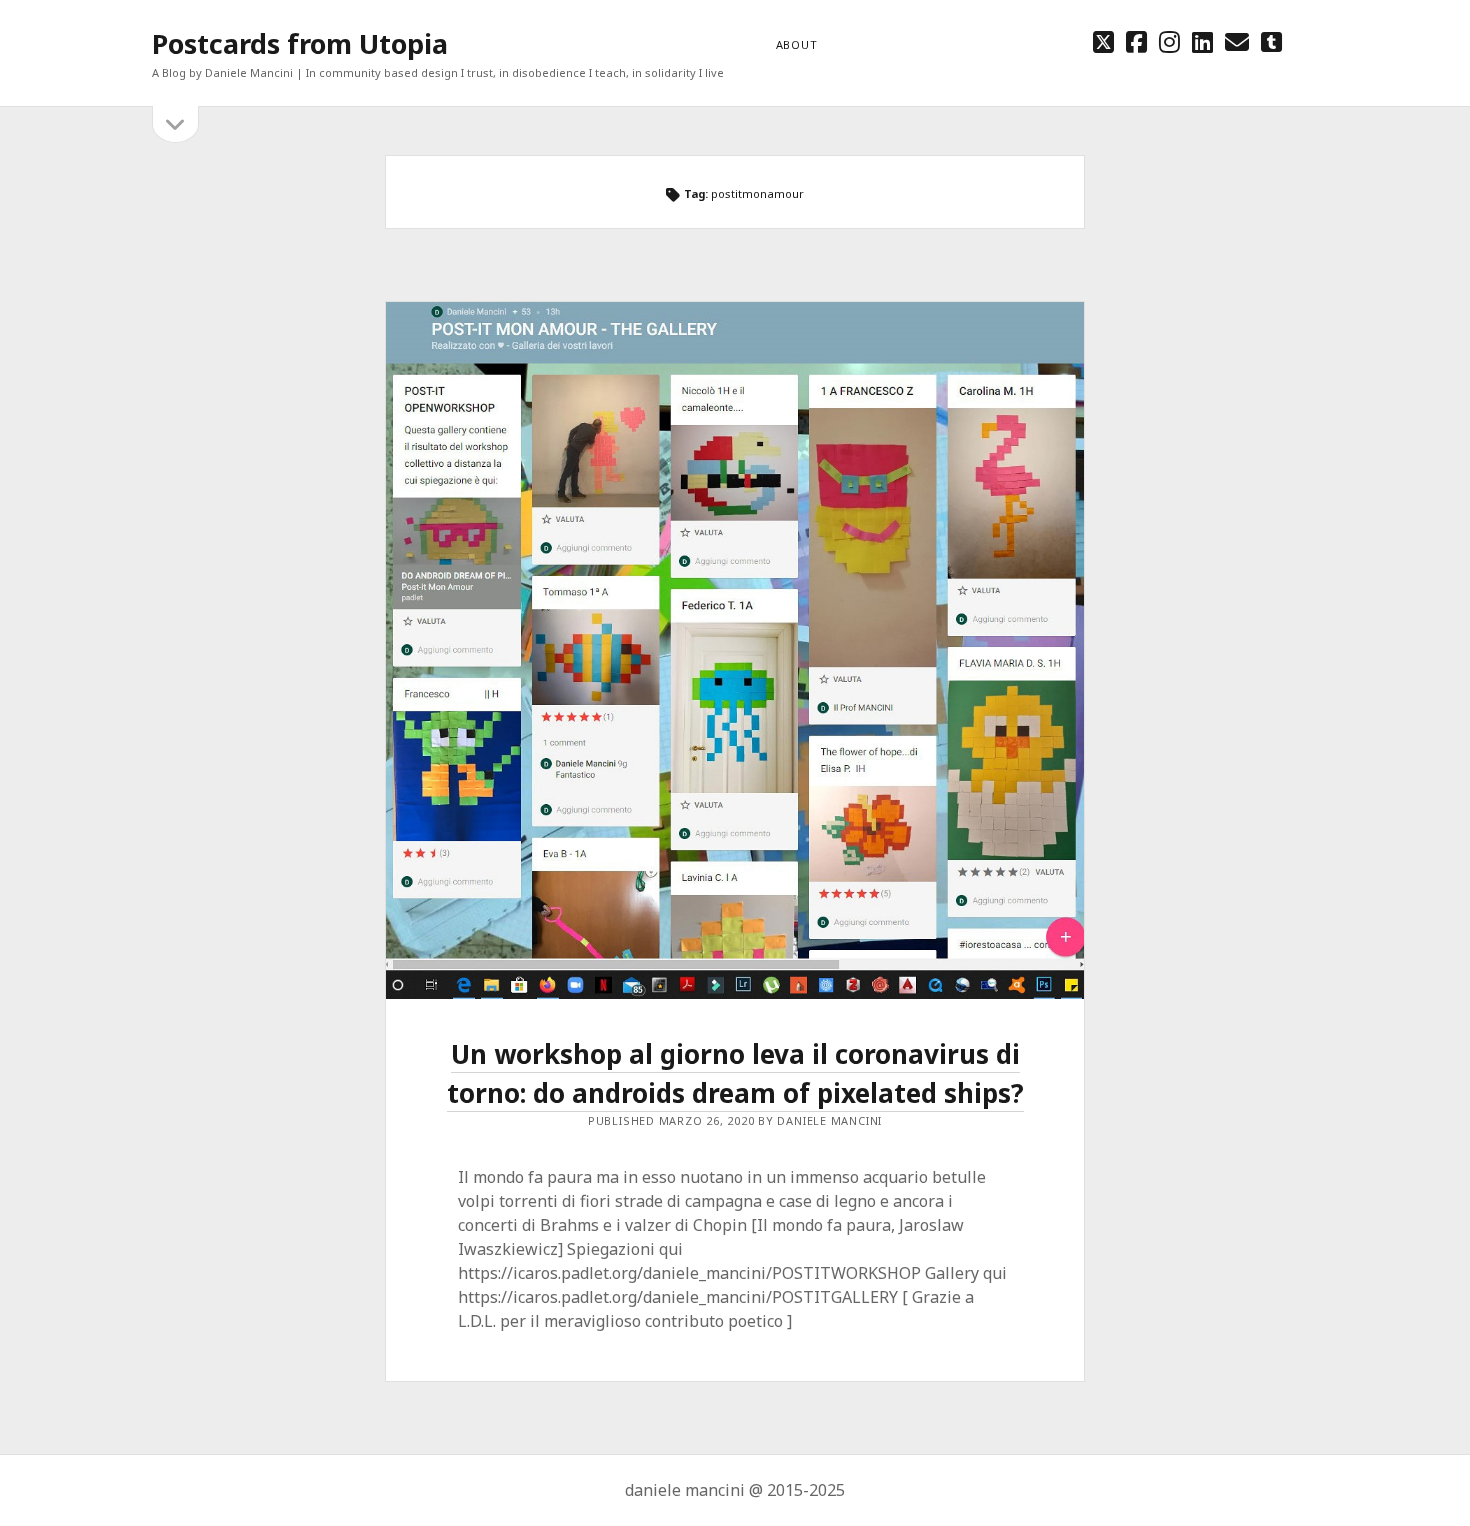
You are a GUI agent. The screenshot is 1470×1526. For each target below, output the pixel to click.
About (797, 44)
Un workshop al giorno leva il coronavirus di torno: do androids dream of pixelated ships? (735, 1073)
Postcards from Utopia (300, 43)
